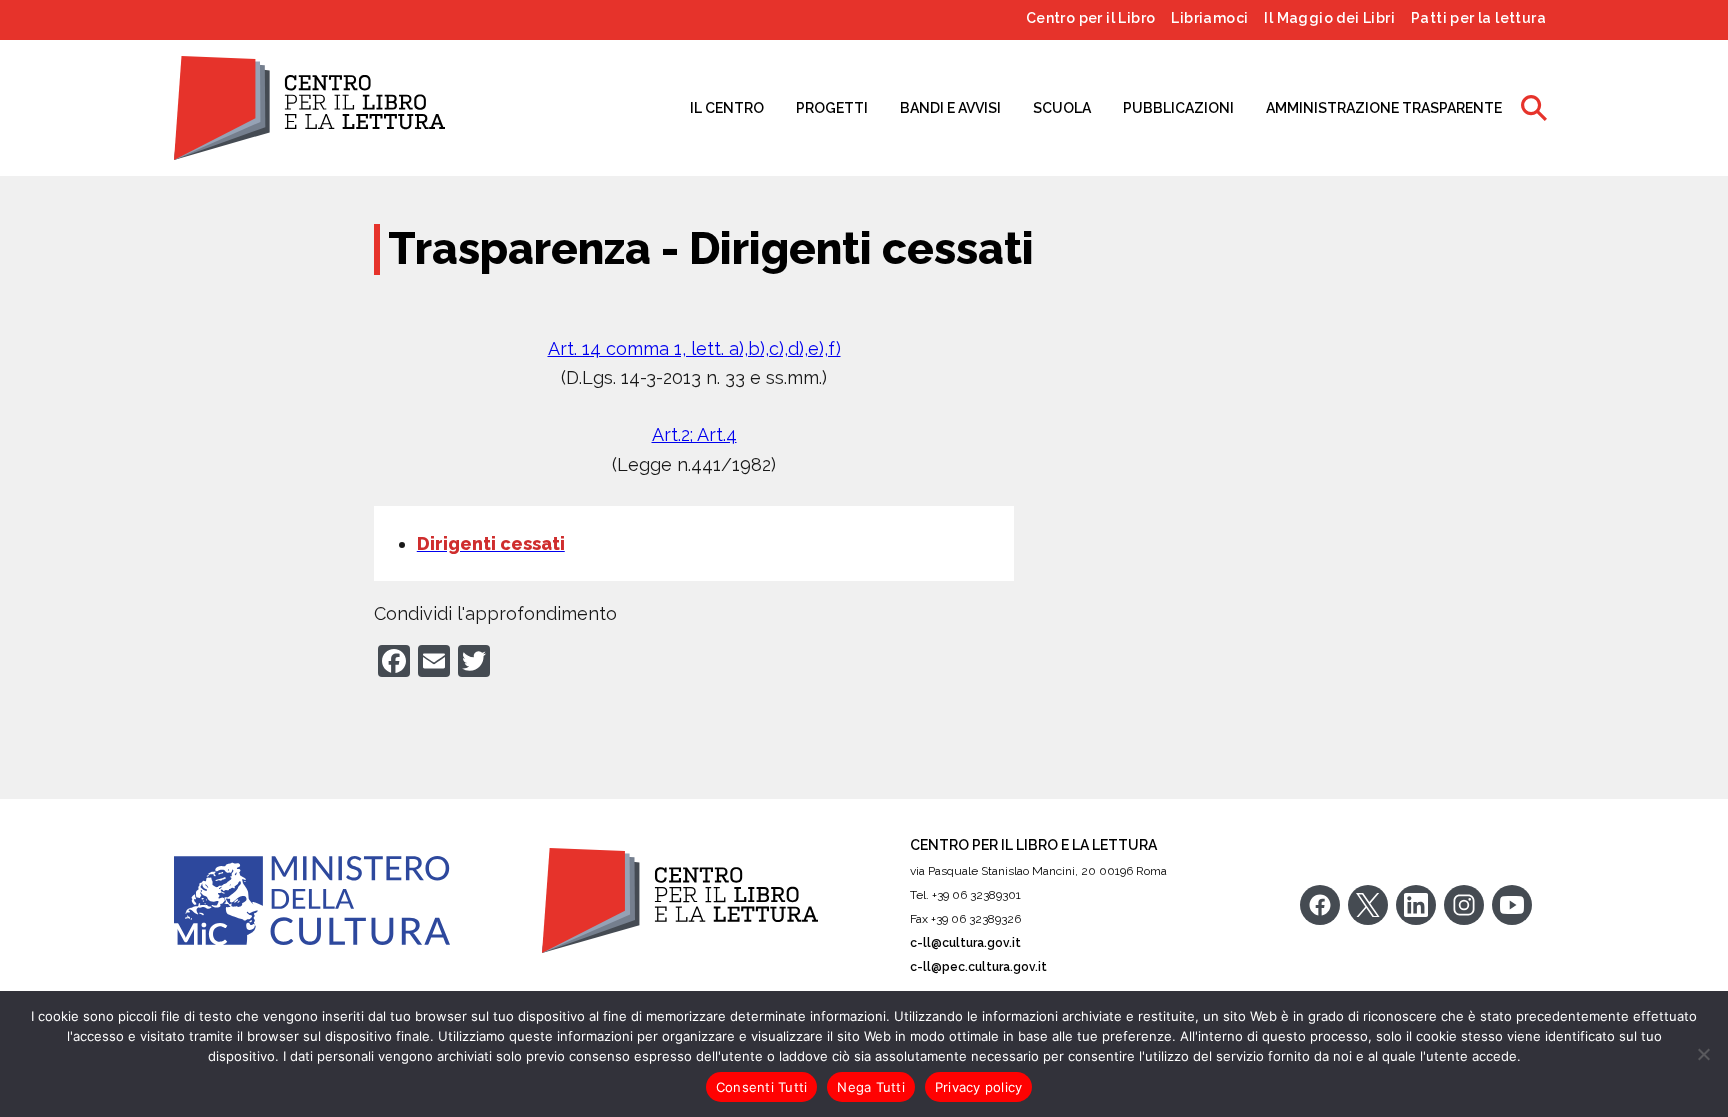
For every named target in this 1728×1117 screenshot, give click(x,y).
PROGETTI (832, 108)
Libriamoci (1209, 18)
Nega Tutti (871, 1087)
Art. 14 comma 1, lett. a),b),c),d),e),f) (694, 348)
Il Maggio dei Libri (1329, 18)
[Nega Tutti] (1703, 1054)
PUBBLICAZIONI (1178, 108)
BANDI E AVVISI (950, 108)
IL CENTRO (727, 108)
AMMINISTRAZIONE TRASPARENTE (1384, 108)
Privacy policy (979, 1087)
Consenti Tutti (762, 1087)
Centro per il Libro (1091, 18)
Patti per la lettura (1478, 18)
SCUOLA (1062, 108)
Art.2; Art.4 (694, 434)
